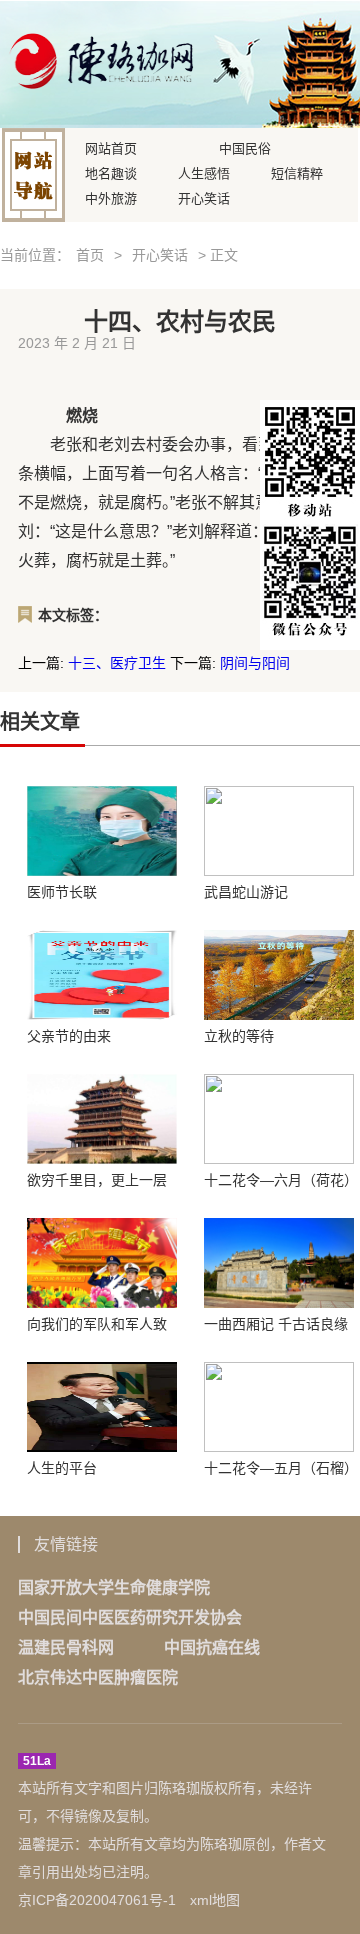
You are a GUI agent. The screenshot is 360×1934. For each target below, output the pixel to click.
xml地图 (215, 1900)
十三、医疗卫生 (117, 663)
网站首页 (111, 147)
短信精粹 (297, 172)
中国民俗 (245, 147)
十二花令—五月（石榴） (279, 1468)
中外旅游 (111, 197)
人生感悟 (204, 172)
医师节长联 (62, 892)
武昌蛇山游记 (246, 892)
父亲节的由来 (69, 1036)
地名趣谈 (111, 172)
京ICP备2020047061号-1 (97, 1900)
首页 (90, 255)
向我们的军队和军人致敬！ (97, 1324)
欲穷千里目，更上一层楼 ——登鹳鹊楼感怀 (97, 1180)
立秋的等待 (239, 1036)
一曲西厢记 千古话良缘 (276, 1324)
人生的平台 (62, 1468)
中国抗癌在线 (212, 1647)
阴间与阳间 (255, 663)
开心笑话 (204, 197)
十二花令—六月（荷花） (279, 1180)
